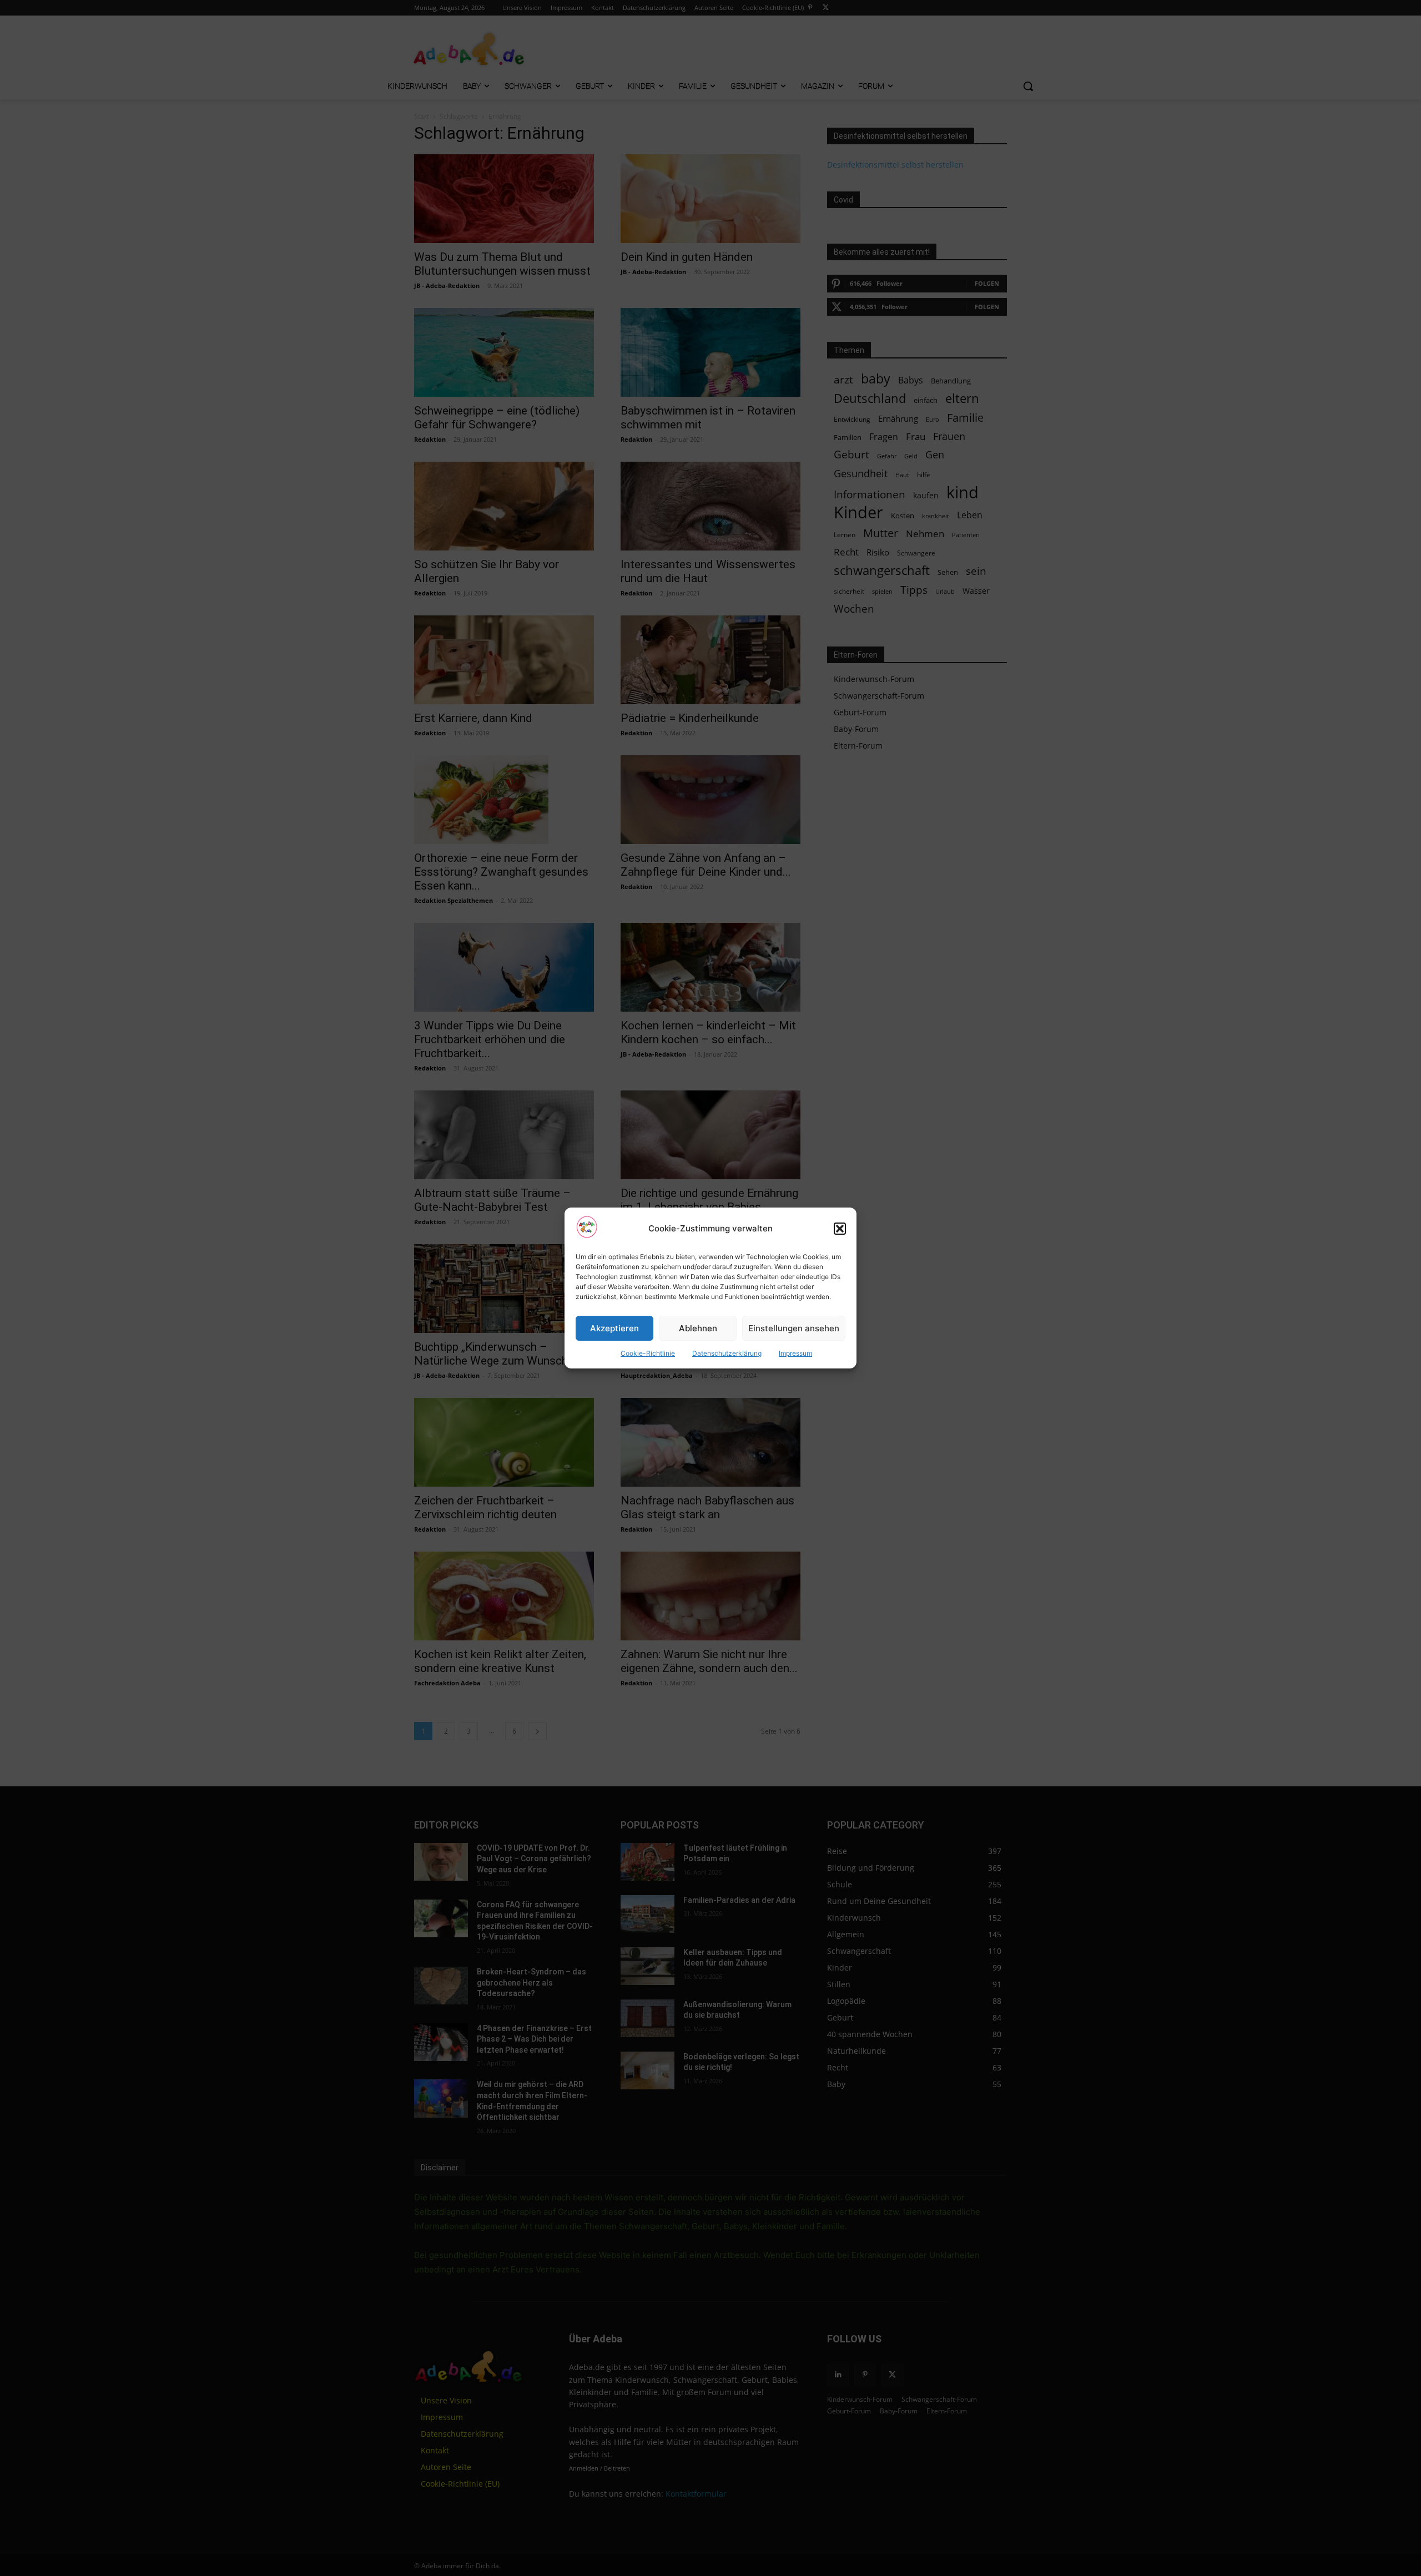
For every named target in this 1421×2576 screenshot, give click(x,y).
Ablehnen (698, 1328)
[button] (840, 1229)
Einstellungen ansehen (794, 1328)
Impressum (795, 1353)
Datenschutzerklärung (727, 1353)
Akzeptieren (614, 1328)
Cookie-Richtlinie (648, 1353)
